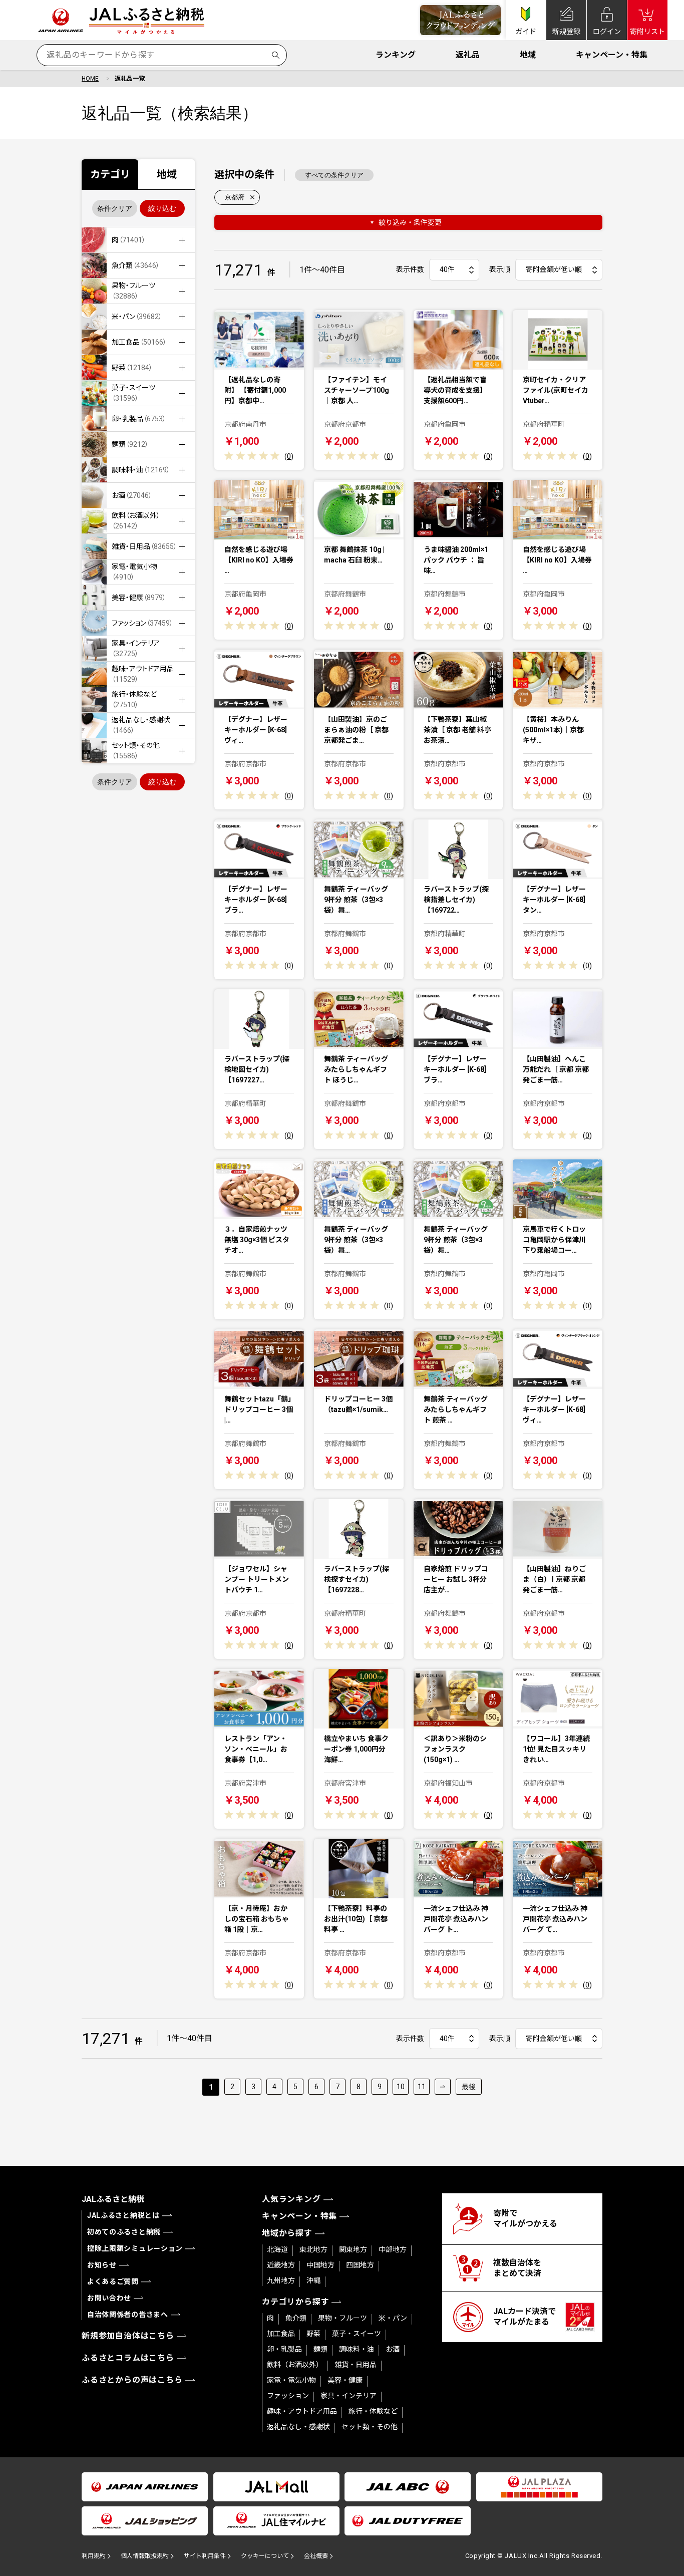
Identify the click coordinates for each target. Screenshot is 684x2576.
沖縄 (313, 2280)
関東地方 (353, 2249)
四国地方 (360, 2265)
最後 (469, 2087)
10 (401, 2087)
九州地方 (281, 2280)
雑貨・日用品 (356, 2365)
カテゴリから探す (295, 2302)
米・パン (393, 2318)
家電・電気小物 (291, 2380)
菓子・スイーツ (357, 2334)
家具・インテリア (349, 2396)
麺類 (320, 2349)
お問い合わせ (109, 2298)
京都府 (235, 197)
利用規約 (94, 2556)
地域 (528, 55)
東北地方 (313, 2249)
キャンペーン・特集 (612, 55)
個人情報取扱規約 (145, 2556)
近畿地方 (281, 2265)
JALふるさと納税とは (123, 2215)
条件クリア (115, 208)
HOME (90, 79)
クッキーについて (265, 2556)
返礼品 (468, 55)
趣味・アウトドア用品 (302, 2411)
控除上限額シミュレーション (135, 2248)
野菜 (313, 2334)
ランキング (396, 55)
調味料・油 (357, 2349)
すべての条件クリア (334, 175)
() (289, 456)
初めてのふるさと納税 (124, 2232)
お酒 (393, 2349)
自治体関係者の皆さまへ (128, 2315)
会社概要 (316, 2556)
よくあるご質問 (113, 2281)
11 (422, 2087)
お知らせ (102, 2265)
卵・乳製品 (284, 2349)
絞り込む (162, 208)
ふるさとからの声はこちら (132, 2380)
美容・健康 (345, 2380)
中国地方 (320, 2265)
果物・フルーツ (343, 2318)
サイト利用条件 (205, 2556)
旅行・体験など (373, 2411)
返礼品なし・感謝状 (298, 2427)
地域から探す (287, 2233)
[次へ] (443, 2087)
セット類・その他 (370, 2427)
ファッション (288, 2396)
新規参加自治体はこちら (128, 2336)
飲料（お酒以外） (295, 2365)
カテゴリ (110, 174)
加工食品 (281, 2334)
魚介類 (296, 2318)
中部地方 (393, 2249)
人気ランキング (291, 2199)
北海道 (277, 2249)
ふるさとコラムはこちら (128, 2358)
